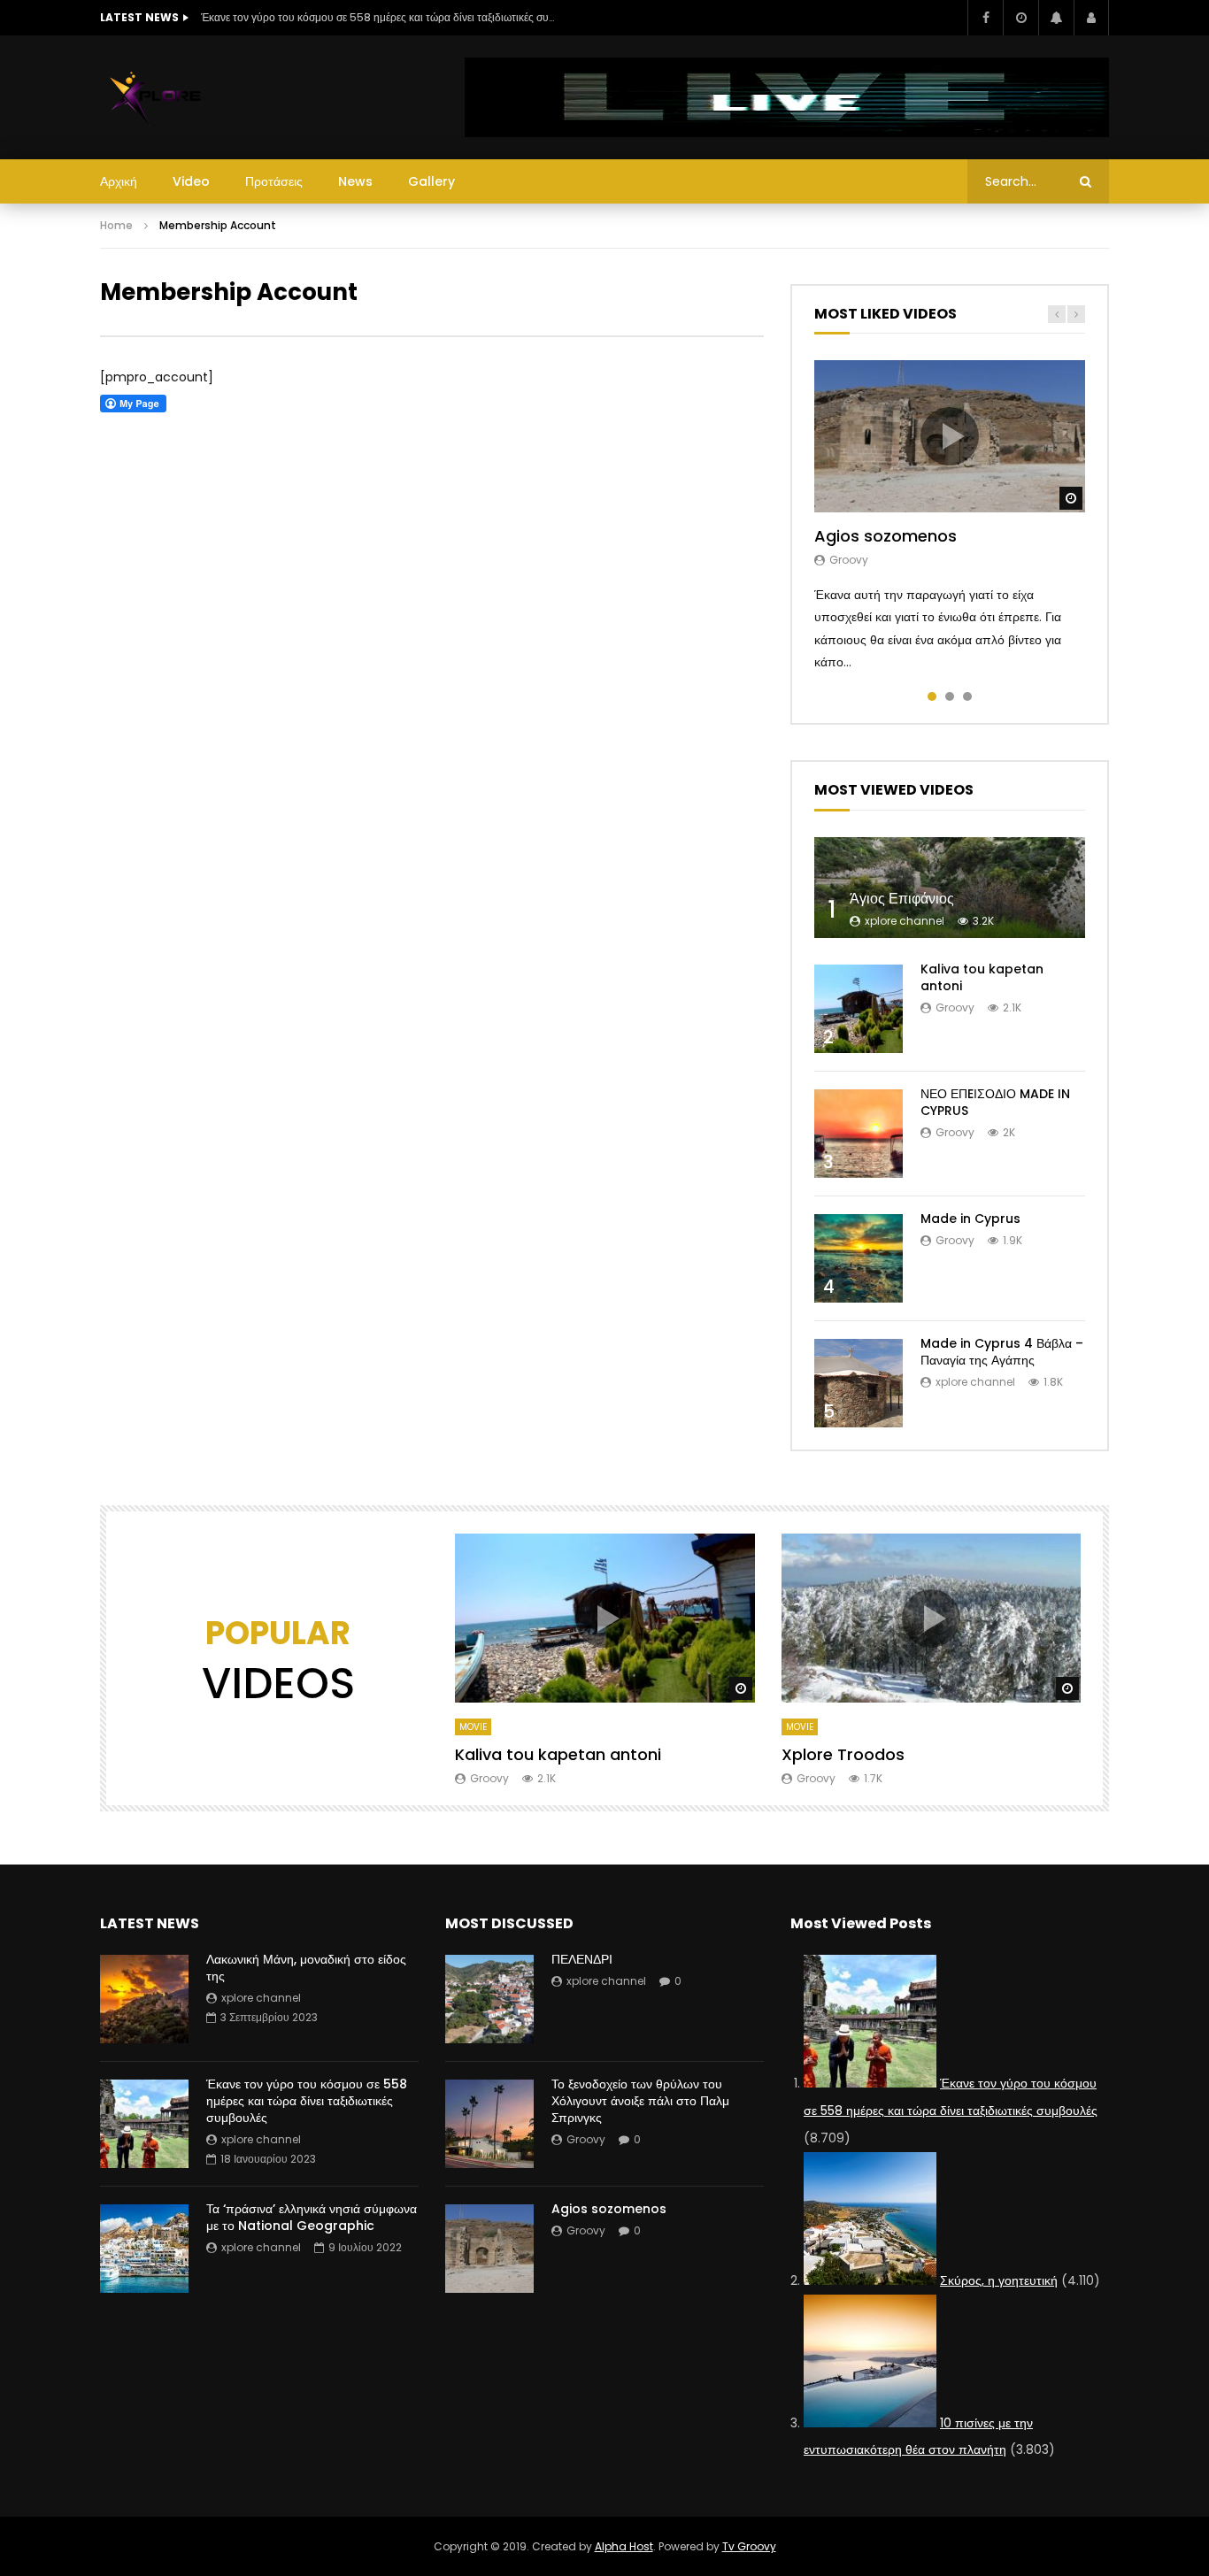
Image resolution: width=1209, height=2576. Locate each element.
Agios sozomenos (886, 536)
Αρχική (119, 181)
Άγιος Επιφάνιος (902, 899)
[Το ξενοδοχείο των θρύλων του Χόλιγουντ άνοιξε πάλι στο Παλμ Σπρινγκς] (489, 2124)
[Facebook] (985, 18)
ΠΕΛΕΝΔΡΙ (582, 1959)
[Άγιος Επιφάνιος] (950, 888)
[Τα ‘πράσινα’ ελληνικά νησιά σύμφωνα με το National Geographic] (144, 2249)
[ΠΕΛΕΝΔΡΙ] (489, 1999)
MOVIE (473, 1727)
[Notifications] (1056, 18)
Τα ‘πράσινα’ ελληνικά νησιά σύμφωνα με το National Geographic (312, 2217)
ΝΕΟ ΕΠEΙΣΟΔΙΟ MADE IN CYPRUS (995, 1102)
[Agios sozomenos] (489, 2249)
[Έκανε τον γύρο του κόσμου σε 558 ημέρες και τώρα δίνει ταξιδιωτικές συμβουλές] (144, 2124)
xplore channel (905, 921)
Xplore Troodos (843, 1754)
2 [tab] (950, 696)
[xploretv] (156, 97)
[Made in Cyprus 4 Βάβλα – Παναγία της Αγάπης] (859, 1383)
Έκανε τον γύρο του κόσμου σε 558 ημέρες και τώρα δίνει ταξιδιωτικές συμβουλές (378, 17)
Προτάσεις (274, 181)
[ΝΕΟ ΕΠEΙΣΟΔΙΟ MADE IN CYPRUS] (859, 1134)
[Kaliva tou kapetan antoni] (859, 1009)
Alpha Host (624, 2546)
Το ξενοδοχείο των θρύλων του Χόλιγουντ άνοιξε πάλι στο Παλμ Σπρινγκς (640, 2101)
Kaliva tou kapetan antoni (982, 977)
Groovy (849, 560)
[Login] (1091, 18)
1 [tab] (932, 696)
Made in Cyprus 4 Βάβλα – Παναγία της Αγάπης (1002, 1352)
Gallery (431, 181)
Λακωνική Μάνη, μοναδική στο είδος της (306, 1968)
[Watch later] (1020, 18)
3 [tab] (967, 696)
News (355, 181)
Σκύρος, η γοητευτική (999, 2280)
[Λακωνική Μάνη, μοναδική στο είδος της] (144, 1999)
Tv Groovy (749, 2546)
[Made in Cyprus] (859, 1258)
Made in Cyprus (970, 1219)
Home (116, 225)
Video (191, 181)
